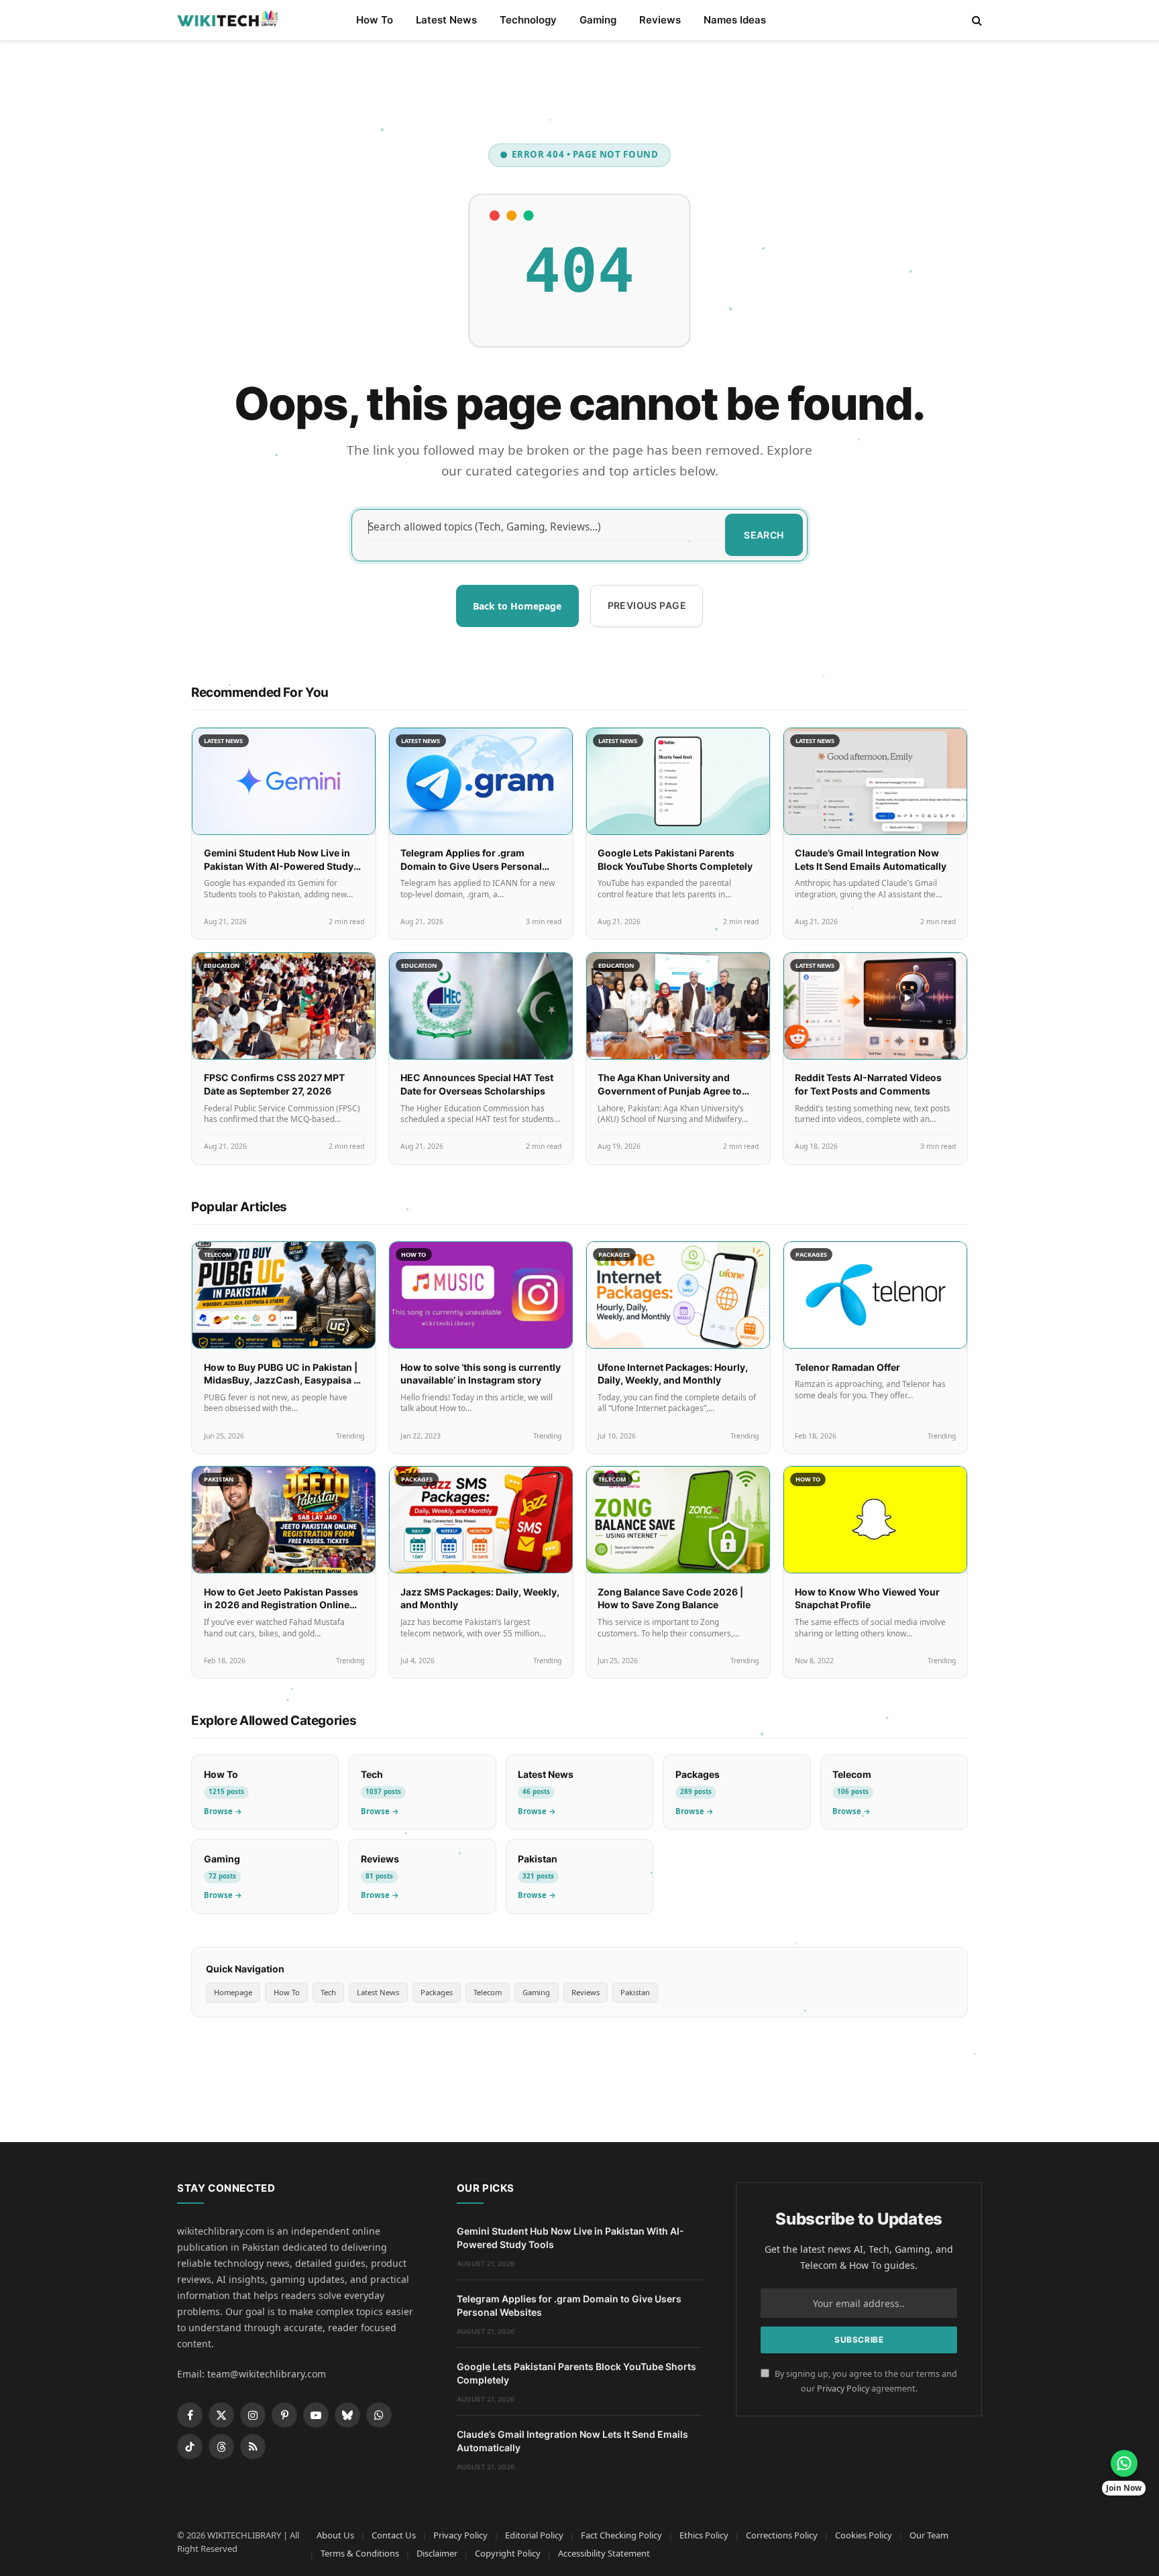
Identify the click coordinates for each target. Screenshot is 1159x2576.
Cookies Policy (864, 2535)
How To (375, 20)
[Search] (976, 20)
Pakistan (635, 1992)
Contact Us (394, 2535)
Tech (328, 1992)
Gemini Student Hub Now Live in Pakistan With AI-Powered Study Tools (279, 866)
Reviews (660, 20)
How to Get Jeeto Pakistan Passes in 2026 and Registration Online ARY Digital (281, 1605)
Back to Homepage (517, 606)
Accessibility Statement (604, 2553)
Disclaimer (437, 2553)
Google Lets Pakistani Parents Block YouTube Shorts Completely (576, 2373)
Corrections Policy (782, 2535)
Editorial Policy (534, 2535)
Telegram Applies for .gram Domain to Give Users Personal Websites (471, 866)
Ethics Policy (704, 2535)
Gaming (598, 20)
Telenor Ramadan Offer (847, 1367)
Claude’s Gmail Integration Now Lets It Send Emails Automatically (572, 2441)
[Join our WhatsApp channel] (1124, 2463)
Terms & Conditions (360, 2553)
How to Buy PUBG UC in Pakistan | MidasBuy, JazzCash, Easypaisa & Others (282, 1380)
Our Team (929, 2535)
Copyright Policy (508, 2553)
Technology (528, 20)
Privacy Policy (843, 2389)
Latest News (446, 20)
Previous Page (647, 605)
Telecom (488, 1992)
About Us (335, 2535)
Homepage (233, 1992)
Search (764, 535)
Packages (437, 1992)
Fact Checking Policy (621, 2535)
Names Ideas (735, 20)
